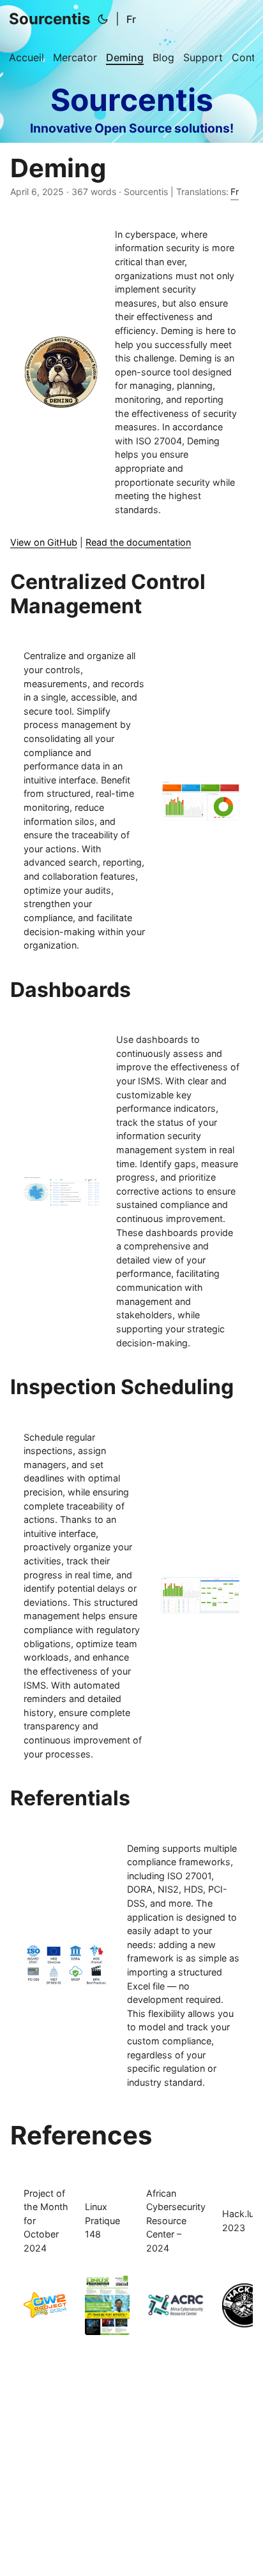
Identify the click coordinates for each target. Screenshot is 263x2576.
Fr (131, 19)
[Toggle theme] (103, 19)
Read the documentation (138, 542)
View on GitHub (44, 542)
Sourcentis (49, 19)
